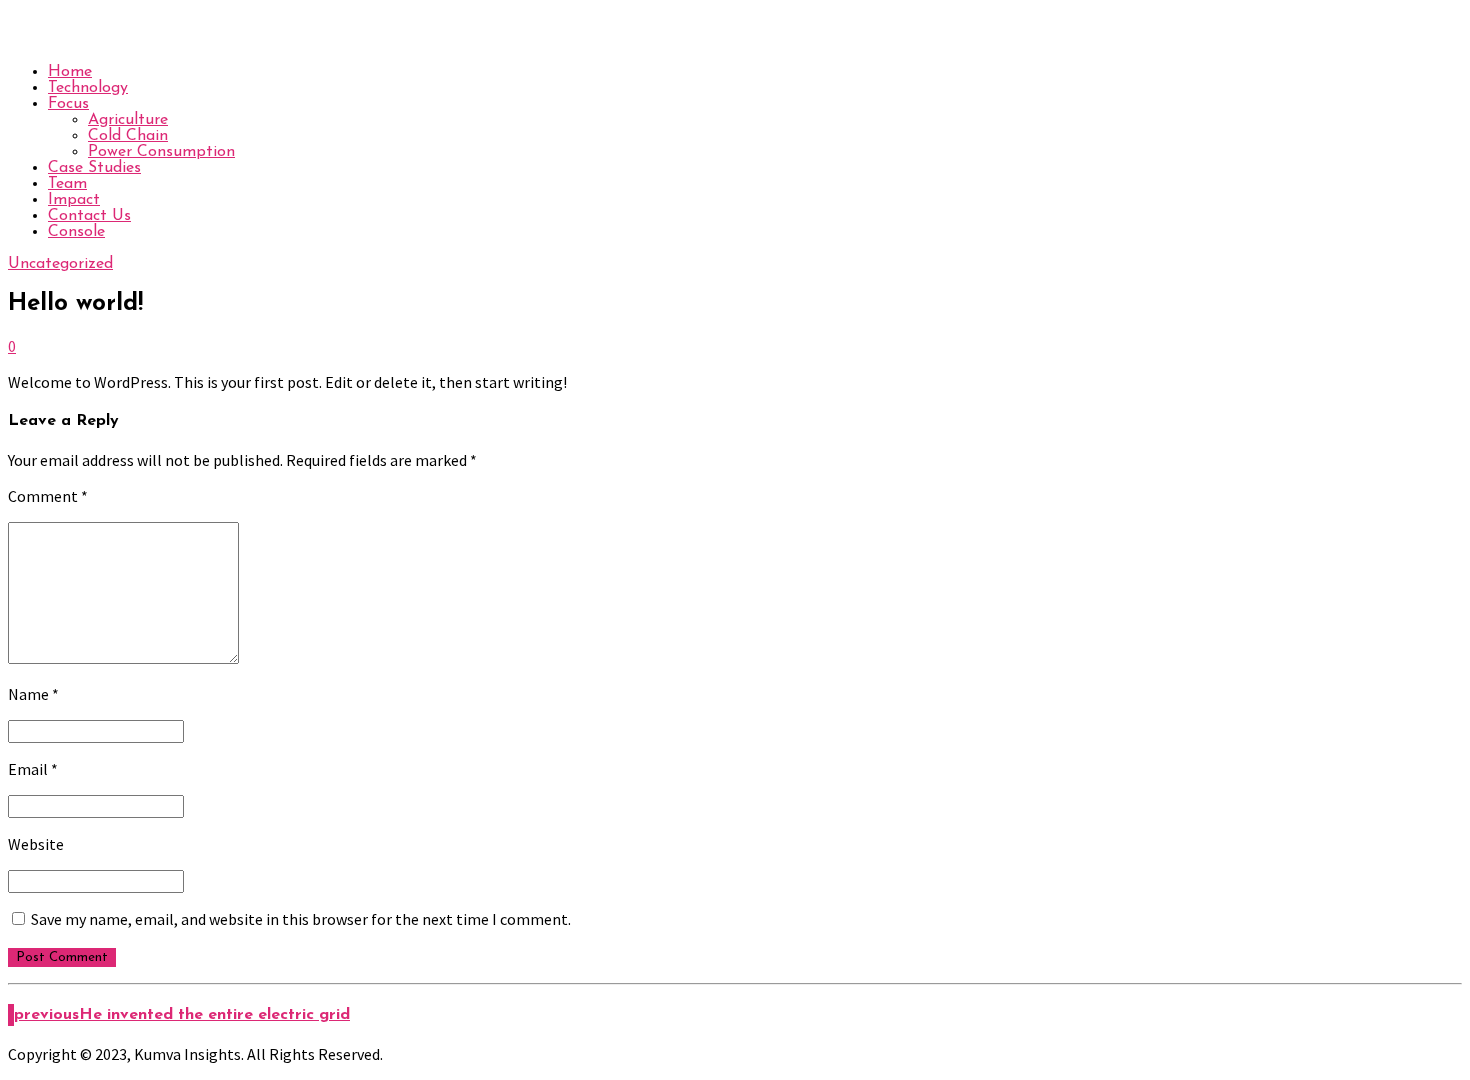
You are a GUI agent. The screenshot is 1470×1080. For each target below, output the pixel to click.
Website (36, 844)
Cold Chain (128, 136)
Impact (74, 200)
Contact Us (89, 216)
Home (70, 72)
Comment (48, 496)
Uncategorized (60, 264)
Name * (33, 694)
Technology (88, 88)
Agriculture (128, 120)
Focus (68, 104)
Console (76, 232)
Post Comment (62, 957)
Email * (33, 769)
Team (67, 184)
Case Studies (94, 168)
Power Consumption (161, 152)
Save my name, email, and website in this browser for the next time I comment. (301, 919)
